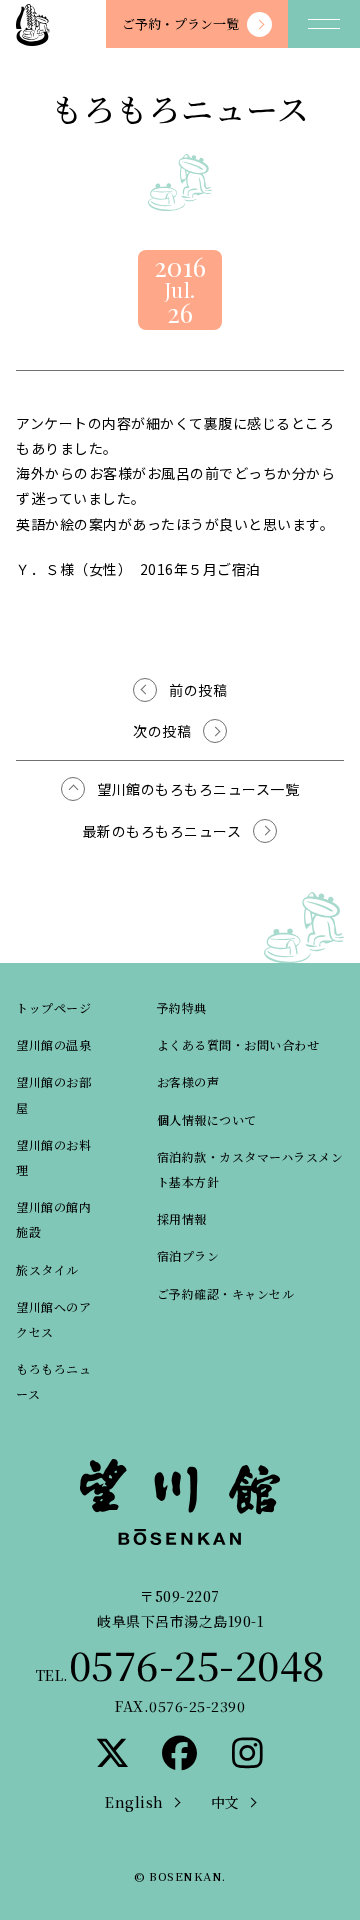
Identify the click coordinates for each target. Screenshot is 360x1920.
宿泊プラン (188, 1255)
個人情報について (207, 1119)
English (134, 1802)
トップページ (53, 1007)
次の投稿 (162, 731)
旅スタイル (47, 1269)
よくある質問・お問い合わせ (238, 1044)
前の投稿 (198, 690)
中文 (225, 1802)
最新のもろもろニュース (162, 831)
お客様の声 (188, 1081)
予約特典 (182, 1007)
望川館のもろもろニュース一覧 (198, 789)
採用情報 (182, 1218)
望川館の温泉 (53, 1044)
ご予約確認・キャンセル (226, 1293)
